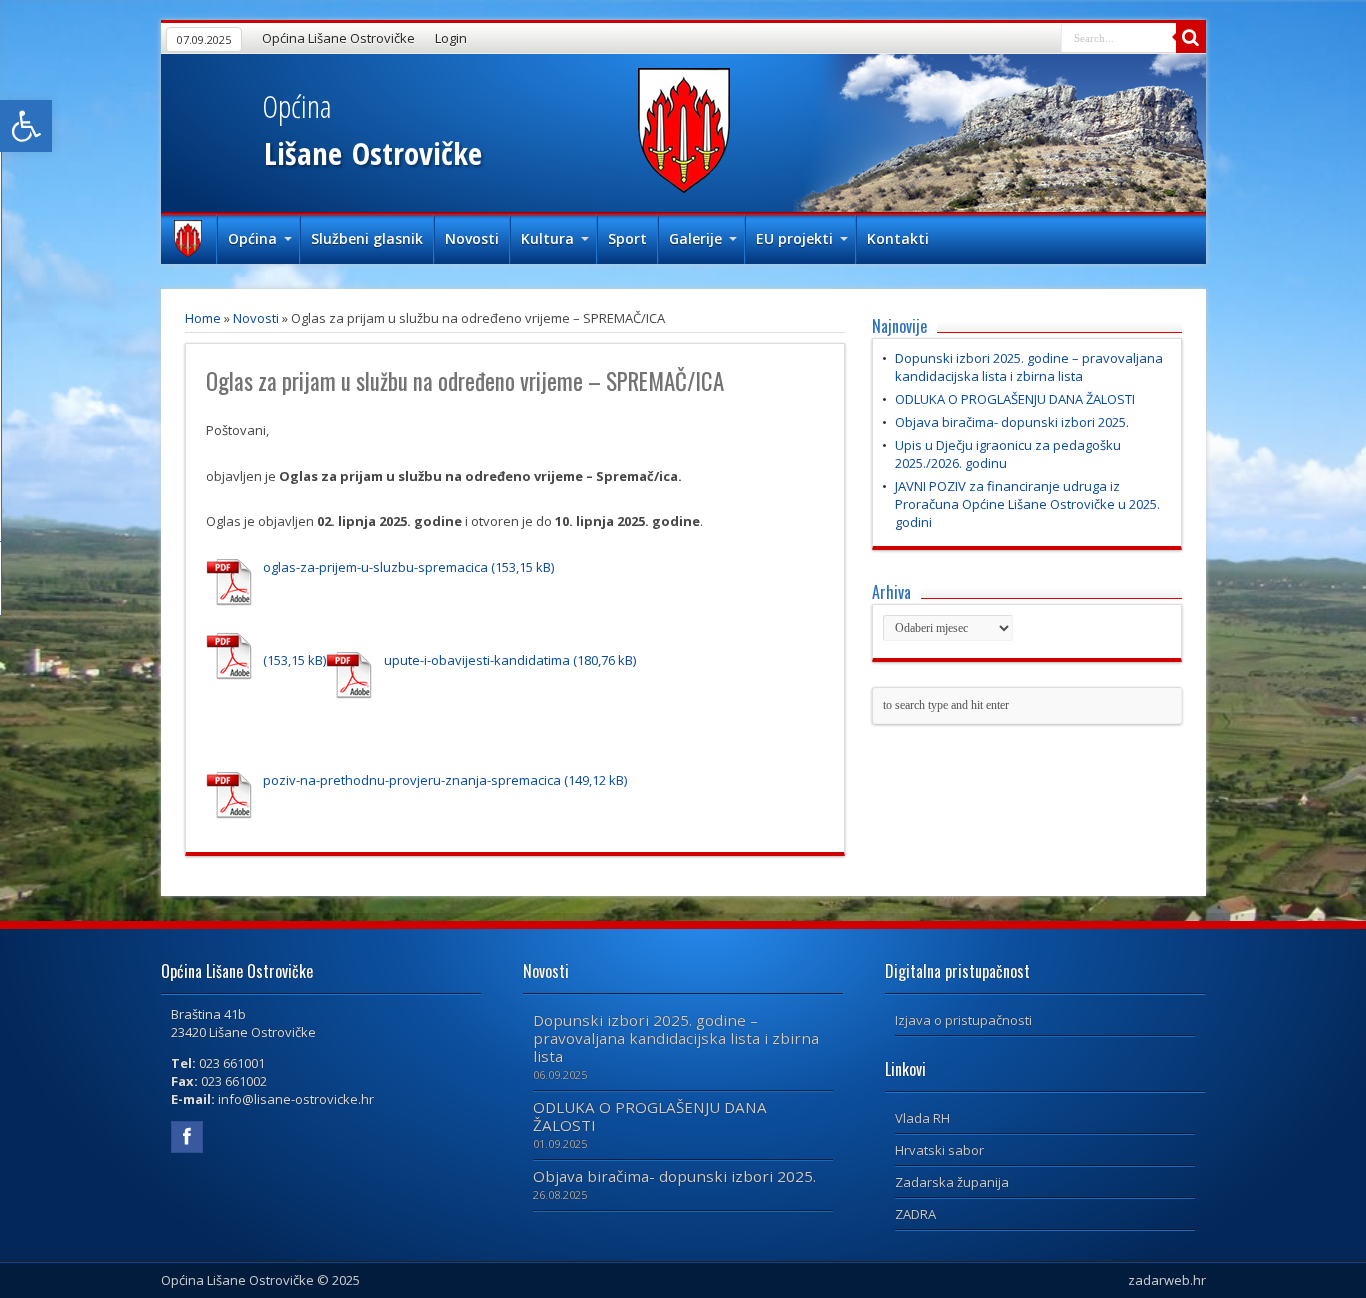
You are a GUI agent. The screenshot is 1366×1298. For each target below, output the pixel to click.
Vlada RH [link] (922, 1118)
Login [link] (451, 38)
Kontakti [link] (898, 238)
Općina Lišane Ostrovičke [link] (338, 38)
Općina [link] (252, 238)
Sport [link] (627, 238)
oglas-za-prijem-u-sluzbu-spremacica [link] (375, 567)
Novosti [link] (472, 238)
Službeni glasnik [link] (367, 238)
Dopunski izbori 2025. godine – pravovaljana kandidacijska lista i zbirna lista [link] (1029, 367)
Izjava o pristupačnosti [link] (963, 1020)
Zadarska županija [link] (952, 1182)
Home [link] (203, 318)
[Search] (1191, 38)
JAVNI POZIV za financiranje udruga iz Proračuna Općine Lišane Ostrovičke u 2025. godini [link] (1027, 504)
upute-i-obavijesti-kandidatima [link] (477, 660)
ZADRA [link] (915, 1214)
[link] (26, 126)
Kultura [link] (547, 238)
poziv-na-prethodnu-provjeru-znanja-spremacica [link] (412, 780)
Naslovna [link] (188, 241)
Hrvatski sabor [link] (939, 1150)
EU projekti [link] (794, 238)
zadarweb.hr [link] (1167, 1280)
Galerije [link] (695, 238)
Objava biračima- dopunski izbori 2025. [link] (1012, 422)
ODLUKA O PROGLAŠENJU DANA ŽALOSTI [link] (1015, 399)
